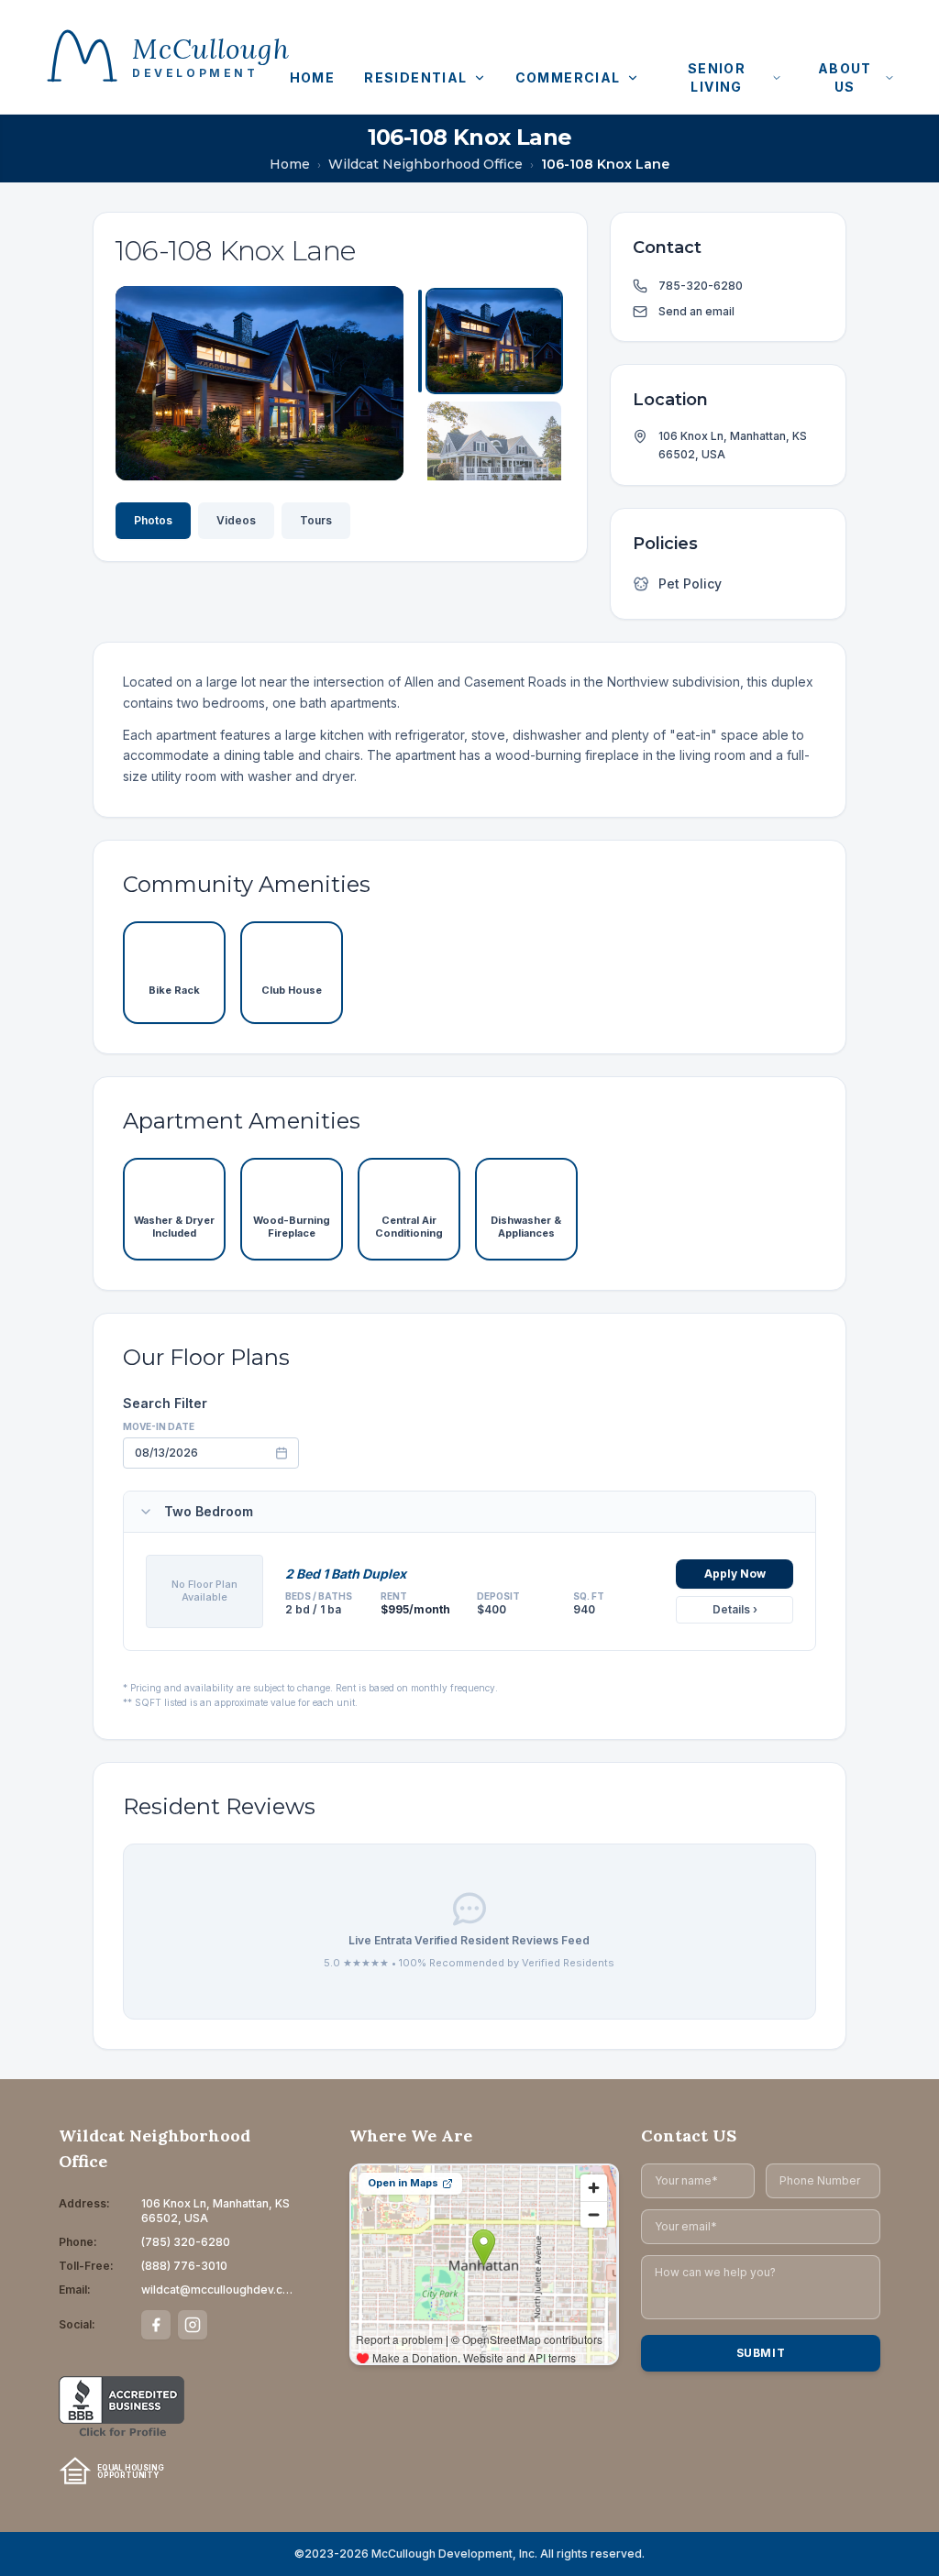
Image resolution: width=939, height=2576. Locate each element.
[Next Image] (374, 383)
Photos (153, 520)
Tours (316, 520)
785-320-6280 (701, 286)
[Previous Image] (145, 383)
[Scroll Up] (492, 304)
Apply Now (735, 1574)
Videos (236, 520)
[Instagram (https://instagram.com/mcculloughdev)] (193, 2325)
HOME (313, 77)
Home (290, 164)
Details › (735, 1609)
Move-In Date (159, 1426)
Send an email (696, 311)
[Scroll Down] (492, 462)
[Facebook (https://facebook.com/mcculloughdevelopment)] (156, 2325)
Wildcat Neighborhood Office (425, 164)
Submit (761, 2353)
